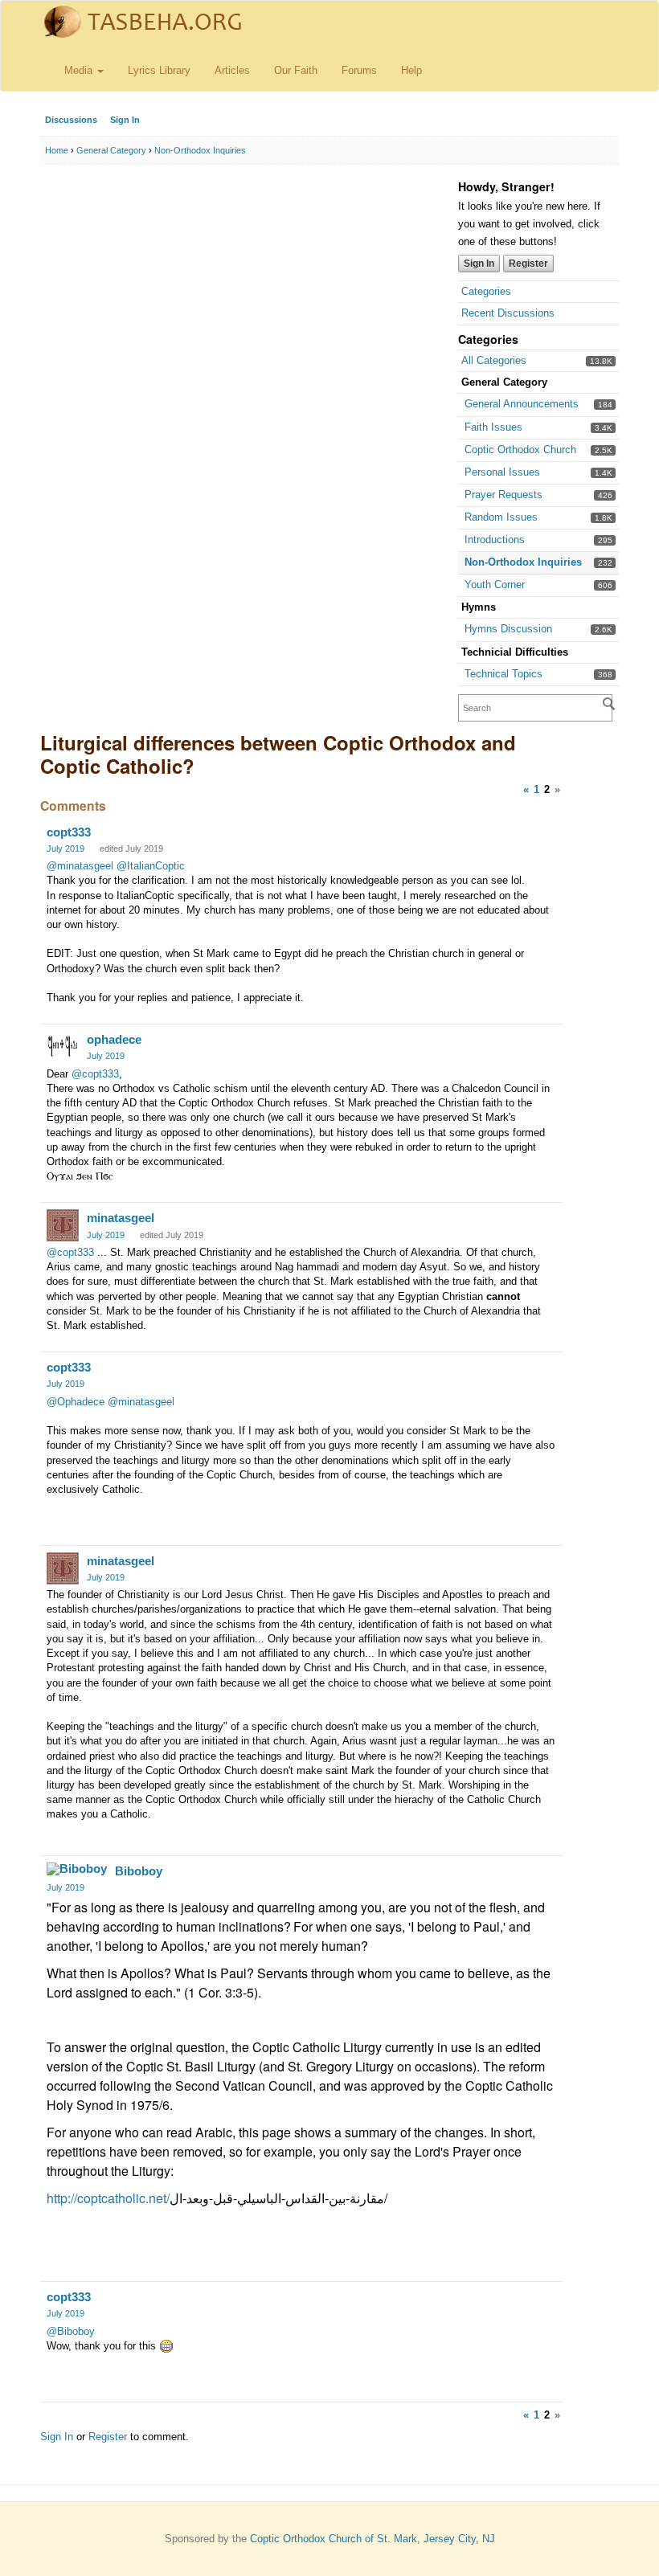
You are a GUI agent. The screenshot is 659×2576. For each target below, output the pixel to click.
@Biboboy (71, 2331)
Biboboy (139, 1871)
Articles (232, 70)
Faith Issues (493, 427)
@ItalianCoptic (151, 866)
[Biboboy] (77, 1869)
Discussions (71, 120)
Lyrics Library (159, 70)
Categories (486, 291)
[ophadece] (63, 1047)
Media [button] (80, 70)
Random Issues (501, 517)
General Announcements (522, 404)
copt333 (69, 832)
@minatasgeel (80, 866)
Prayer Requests (503, 495)
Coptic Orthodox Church (520, 450)
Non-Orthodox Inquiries (523, 562)
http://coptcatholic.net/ (108, 2198)
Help (411, 70)
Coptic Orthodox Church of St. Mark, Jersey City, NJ (372, 2539)
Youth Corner (495, 585)
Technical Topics (503, 674)
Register (528, 264)
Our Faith (296, 70)
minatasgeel (121, 1218)
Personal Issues (502, 472)
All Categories (494, 360)
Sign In (125, 120)
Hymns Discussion (508, 629)
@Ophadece (76, 1402)
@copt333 (95, 1074)
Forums (359, 70)
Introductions (495, 540)
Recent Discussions (508, 313)
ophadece (114, 1039)
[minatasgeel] (63, 1225)
